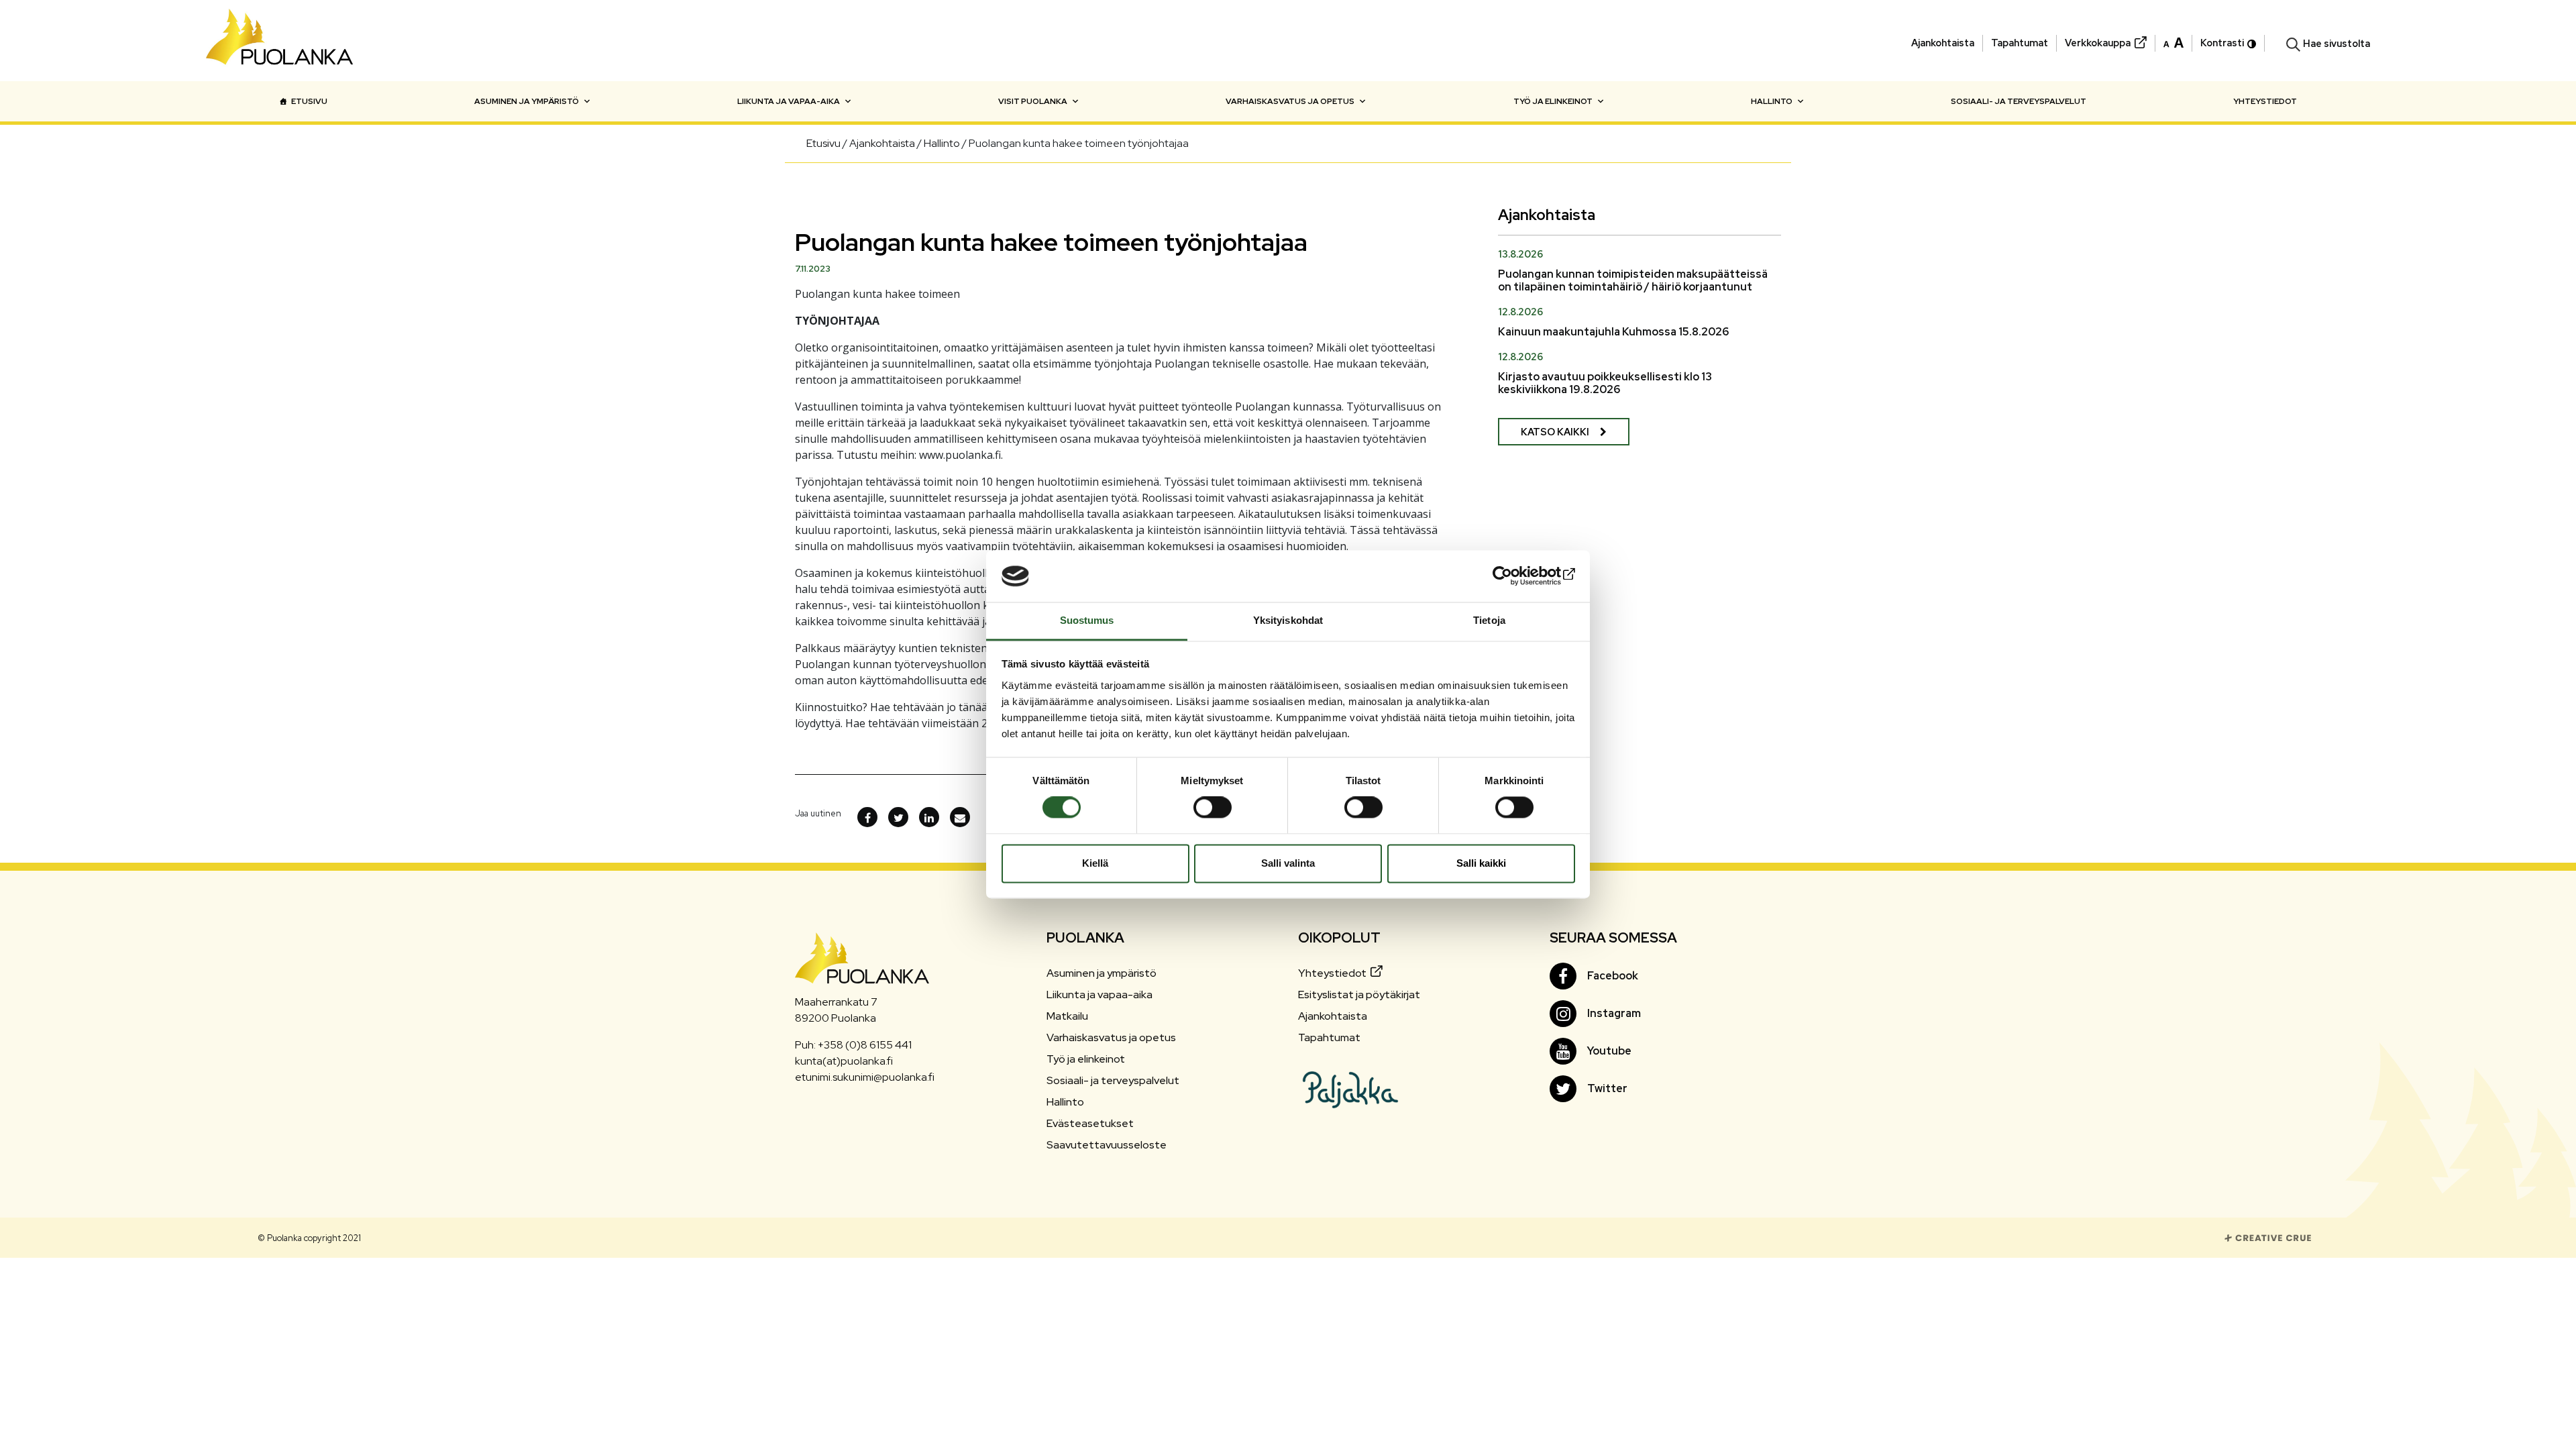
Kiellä (1095, 863)
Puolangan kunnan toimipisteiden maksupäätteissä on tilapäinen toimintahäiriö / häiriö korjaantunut (1633, 280)
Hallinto (1772, 101)
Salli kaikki (1481, 863)
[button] (2173, 42)
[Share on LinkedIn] (929, 817)
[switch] (1213, 808)
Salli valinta (1288, 863)
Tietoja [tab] (1489, 620)
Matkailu (1067, 1016)
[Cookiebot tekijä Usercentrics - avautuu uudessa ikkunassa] (1516, 576)
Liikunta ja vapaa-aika (789, 101)
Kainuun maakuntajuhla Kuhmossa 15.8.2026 (1613, 332)
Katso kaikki (1555, 432)
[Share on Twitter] (898, 817)
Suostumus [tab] (1087, 620)
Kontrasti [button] (2222, 43)
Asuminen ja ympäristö (527, 101)
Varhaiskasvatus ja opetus (1290, 101)
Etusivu (309, 101)
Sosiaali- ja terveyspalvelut (2019, 101)
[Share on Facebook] (867, 817)
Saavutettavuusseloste (1107, 1145)
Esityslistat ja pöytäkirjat (1359, 995)
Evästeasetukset (1090, 1123)
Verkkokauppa (2098, 43)
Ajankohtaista (1943, 43)
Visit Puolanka (1033, 101)
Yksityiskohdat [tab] (1288, 620)
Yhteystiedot (2265, 101)
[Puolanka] (280, 41)
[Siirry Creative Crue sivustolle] (2268, 1237)
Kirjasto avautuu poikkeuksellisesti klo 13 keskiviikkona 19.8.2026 (1605, 383)
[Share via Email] (960, 817)
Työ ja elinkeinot (1553, 101)
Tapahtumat (2020, 43)
